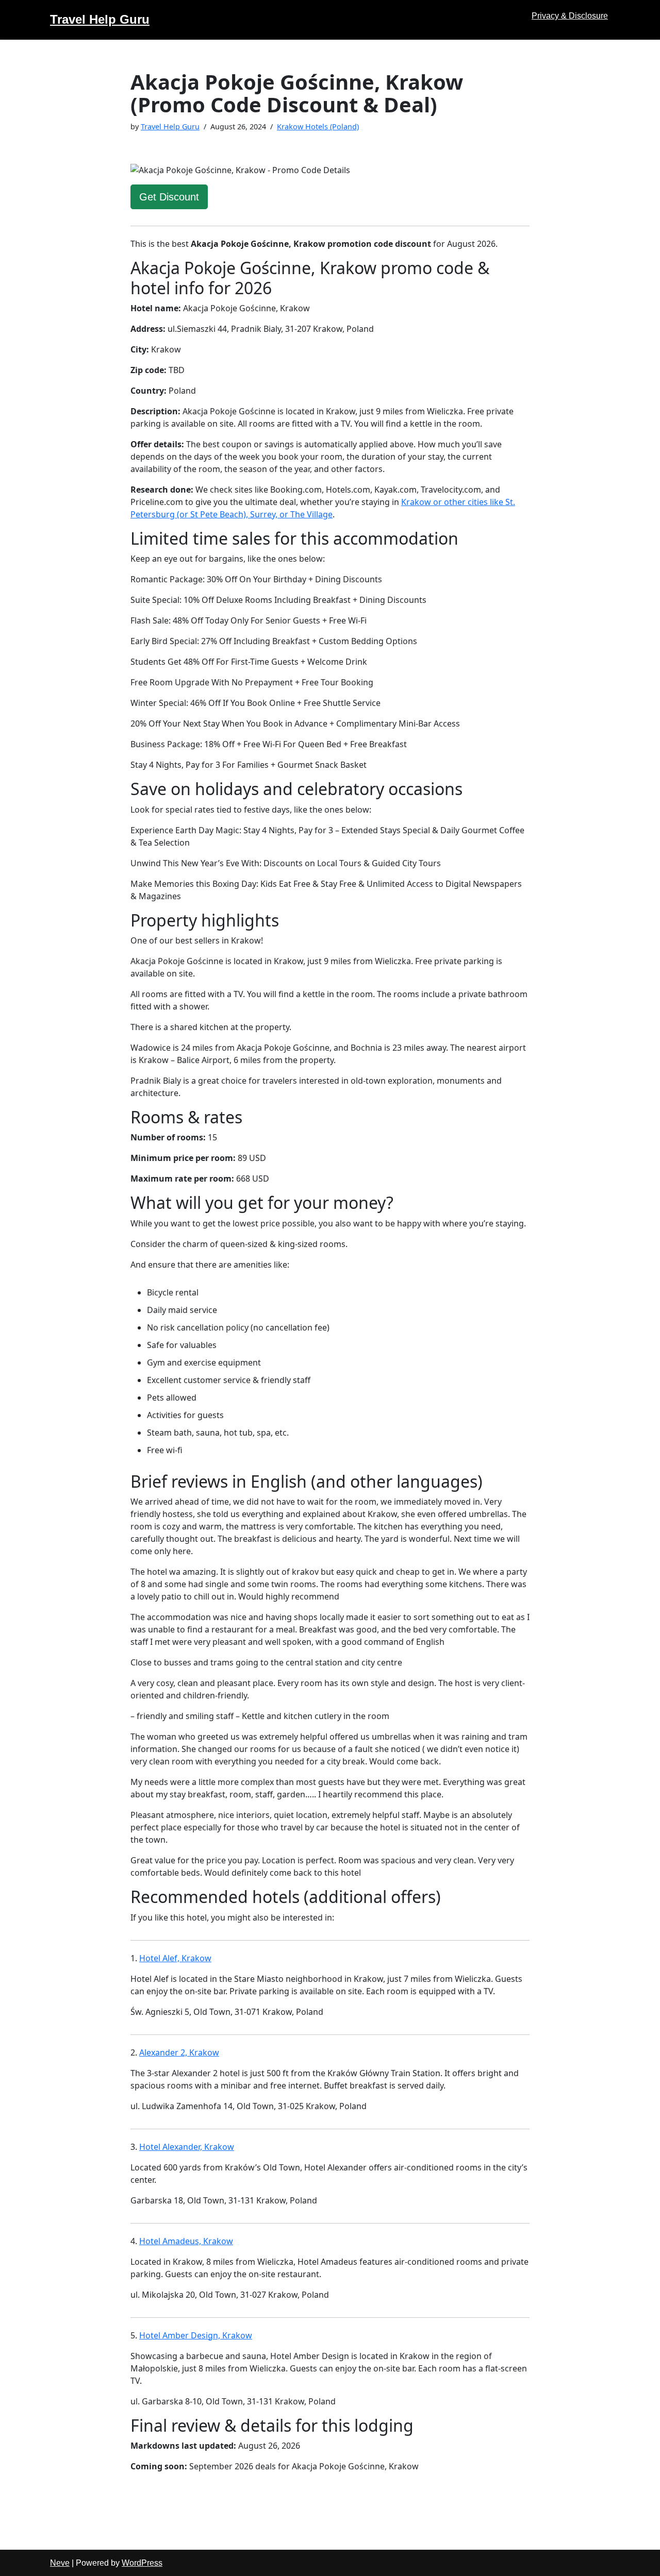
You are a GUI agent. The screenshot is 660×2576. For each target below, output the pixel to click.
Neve (60, 2563)
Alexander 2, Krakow (179, 2052)
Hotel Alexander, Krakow (187, 2147)
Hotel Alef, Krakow (175, 1958)
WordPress (142, 2563)
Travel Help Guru (170, 127)
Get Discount (169, 197)
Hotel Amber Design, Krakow (196, 2335)
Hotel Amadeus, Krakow (186, 2241)
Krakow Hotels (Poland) (318, 127)
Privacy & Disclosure (570, 16)
